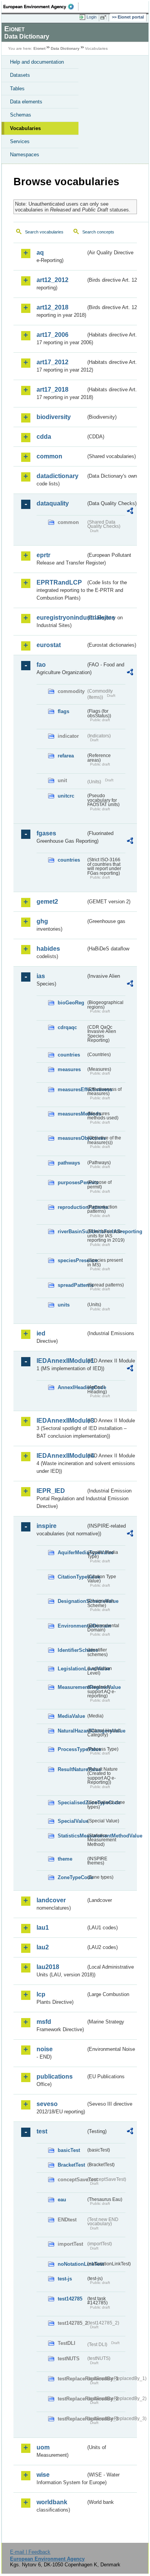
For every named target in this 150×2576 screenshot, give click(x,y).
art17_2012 (52, 362)
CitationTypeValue (72, 1577)
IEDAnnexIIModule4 (61, 1456)
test (42, 2131)
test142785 (70, 2299)
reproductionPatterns (72, 1207)
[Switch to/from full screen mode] (105, 17)
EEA (41, 7)
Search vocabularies (44, 232)
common (49, 456)
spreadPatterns (72, 1285)
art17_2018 (52, 390)
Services (20, 141)
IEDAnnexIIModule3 (61, 1421)
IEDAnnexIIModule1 (61, 1361)
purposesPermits (72, 1182)
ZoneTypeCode (72, 1877)
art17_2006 (52, 335)
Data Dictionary (65, 48)
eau (62, 2200)
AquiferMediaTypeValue (72, 1553)
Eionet (39, 48)
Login (92, 17)
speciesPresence (72, 1260)
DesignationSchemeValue (72, 1601)
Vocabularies (25, 128)
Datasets (20, 75)
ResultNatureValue (72, 1769)
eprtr (43, 555)
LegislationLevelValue (72, 1669)
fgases (46, 833)
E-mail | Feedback (30, 2552)
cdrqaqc (67, 1027)
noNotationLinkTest (72, 2264)
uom (43, 2447)
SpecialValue (72, 1821)
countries (69, 860)
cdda (44, 437)
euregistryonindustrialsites (61, 618)
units (64, 1305)
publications (55, 2077)
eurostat (49, 645)
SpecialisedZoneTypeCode (72, 1803)
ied (41, 1333)
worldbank (52, 2502)
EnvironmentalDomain (72, 1626)
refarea (66, 756)
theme (65, 1859)
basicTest (69, 2150)
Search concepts (98, 232)
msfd (44, 2022)
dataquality (53, 503)
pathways (69, 1163)
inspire (47, 1526)
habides (48, 949)
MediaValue (71, 1716)
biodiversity (54, 417)
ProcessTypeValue (72, 1749)
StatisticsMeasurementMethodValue (72, 1836)
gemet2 (47, 902)
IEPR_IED (51, 1491)
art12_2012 (52, 280)
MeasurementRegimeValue (72, 1687)
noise (45, 2049)
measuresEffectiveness (72, 1089)
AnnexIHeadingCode (72, 1387)
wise (43, 2475)
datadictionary (57, 476)
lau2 (43, 1947)
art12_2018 (52, 307)
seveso (47, 2104)
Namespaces (25, 155)
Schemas (21, 115)
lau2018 (48, 1967)
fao (41, 665)
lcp (41, 1994)
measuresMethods (72, 1114)
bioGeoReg (71, 1003)
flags (63, 711)
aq (40, 253)
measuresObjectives (72, 1138)
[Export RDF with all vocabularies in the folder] (130, 512)
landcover (51, 1900)
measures (69, 1069)
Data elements (26, 102)
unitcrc (66, 796)
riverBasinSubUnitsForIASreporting (72, 1231)
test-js (65, 2279)
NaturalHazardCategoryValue (72, 1731)
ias (41, 976)
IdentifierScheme (72, 1650)
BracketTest (71, 2165)
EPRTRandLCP (59, 582)
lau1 (43, 1928)
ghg (42, 921)
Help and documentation (37, 62)
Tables (17, 89)
